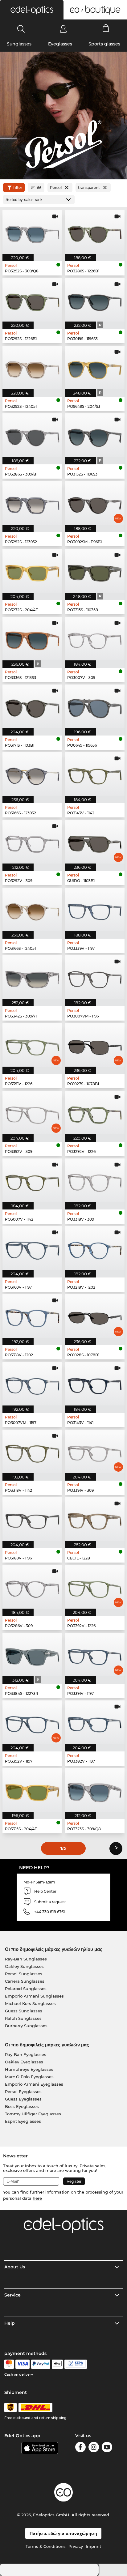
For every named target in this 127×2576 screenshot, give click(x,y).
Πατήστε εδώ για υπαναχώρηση (63, 2533)
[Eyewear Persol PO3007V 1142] (32, 1180)
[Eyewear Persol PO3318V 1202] (32, 1316)
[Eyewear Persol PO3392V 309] (32, 1113)
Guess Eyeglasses (23, 2099)
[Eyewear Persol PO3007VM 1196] (95, 977)
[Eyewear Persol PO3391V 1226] (32, 1045)
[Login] (63, 29)
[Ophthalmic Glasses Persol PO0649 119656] (95, 706)
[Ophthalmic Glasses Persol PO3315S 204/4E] (32, 1790)
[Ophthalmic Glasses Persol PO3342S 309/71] (32, 977)
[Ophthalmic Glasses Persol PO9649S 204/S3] (95, 367)
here (37, 2198)
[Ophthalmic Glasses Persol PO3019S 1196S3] (95, 300)
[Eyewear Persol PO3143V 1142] (95, 774)
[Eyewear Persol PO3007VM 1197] (32, 1384)
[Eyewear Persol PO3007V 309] (95, 639)
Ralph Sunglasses (23, 2018)
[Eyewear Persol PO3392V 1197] (32, 1722)
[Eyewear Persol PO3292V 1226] (95, 1113)
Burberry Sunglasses (26, 2026)
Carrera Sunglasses (25, 1981)
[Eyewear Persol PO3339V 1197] (95, 909)
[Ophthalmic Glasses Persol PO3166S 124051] (32, 909)
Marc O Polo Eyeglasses (29, 2077)
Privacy (76, 2546)
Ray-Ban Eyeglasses (26, 2054)
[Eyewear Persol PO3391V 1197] (95, 1655)
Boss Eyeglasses (22, 2106)
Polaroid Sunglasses (26, 1989)
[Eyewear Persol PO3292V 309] (32, 842)
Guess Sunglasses (24, 2011)
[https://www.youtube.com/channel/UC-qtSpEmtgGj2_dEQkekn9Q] (107, 2448)
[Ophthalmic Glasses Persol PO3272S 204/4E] (32, 571)
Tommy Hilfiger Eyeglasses (33, 2114)
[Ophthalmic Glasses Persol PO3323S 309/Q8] (95, 1790)
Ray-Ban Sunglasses (26, 1959)
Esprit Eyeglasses (23, 2121)
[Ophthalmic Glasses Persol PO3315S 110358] (95, 571)
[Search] (21, 29)
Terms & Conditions (46, 2546)
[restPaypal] (41, 2364)
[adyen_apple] (57, 2364)
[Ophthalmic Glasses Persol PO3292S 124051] (32, 367)
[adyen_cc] (9, 2364)
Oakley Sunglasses (24, 1966)
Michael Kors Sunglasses (30, 2003)
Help (10, 2323)
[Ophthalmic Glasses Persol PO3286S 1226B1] (95, 232)
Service (12, 2295)
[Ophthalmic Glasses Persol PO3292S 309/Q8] (32, 232)
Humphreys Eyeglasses (29, 2069)
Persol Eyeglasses (23, 2092)
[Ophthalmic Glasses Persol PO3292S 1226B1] (32, 300)
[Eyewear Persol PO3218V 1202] (95, 1248)
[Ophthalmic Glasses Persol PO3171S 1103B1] (32, 706)
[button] (32, 10)
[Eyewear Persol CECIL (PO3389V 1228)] (95, 1519)
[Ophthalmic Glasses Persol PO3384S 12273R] (32, 1655)
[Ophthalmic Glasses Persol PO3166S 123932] (32, 774)
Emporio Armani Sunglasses (34, 1996)
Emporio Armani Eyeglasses (34, 2084)
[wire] (76, 2364)
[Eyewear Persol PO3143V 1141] (95, 1384)
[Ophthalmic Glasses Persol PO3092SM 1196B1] (95, 503)
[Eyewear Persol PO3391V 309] (95, 1451)
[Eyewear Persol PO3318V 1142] (32, 1451)
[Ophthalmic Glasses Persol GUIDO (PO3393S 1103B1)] (95, 842)
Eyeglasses (60, 44)
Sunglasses (19, 44)
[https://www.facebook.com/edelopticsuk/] (80, 2448)
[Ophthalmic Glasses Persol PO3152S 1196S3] (95, 435)
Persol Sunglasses (24, 1974)
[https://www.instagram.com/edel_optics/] (94, 2448)
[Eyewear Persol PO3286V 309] (32, 1587)
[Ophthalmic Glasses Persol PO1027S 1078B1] (95, 1045)
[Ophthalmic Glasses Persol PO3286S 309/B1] (32, 435)
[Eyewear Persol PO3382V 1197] (95, 1722)
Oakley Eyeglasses (24, 2062)
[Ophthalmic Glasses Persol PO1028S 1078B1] (95, 1316)
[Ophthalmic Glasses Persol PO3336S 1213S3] (32, 639)
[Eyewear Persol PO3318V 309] (95, 1180)
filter (18, 188)
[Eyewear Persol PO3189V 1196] (32, 1519)
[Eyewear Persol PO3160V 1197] (32, 1248)
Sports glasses (104, 44)
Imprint (93, 2546)
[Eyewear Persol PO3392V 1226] (95, 1587)
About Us (15, 2267)
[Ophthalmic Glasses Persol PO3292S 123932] (32, 503)
